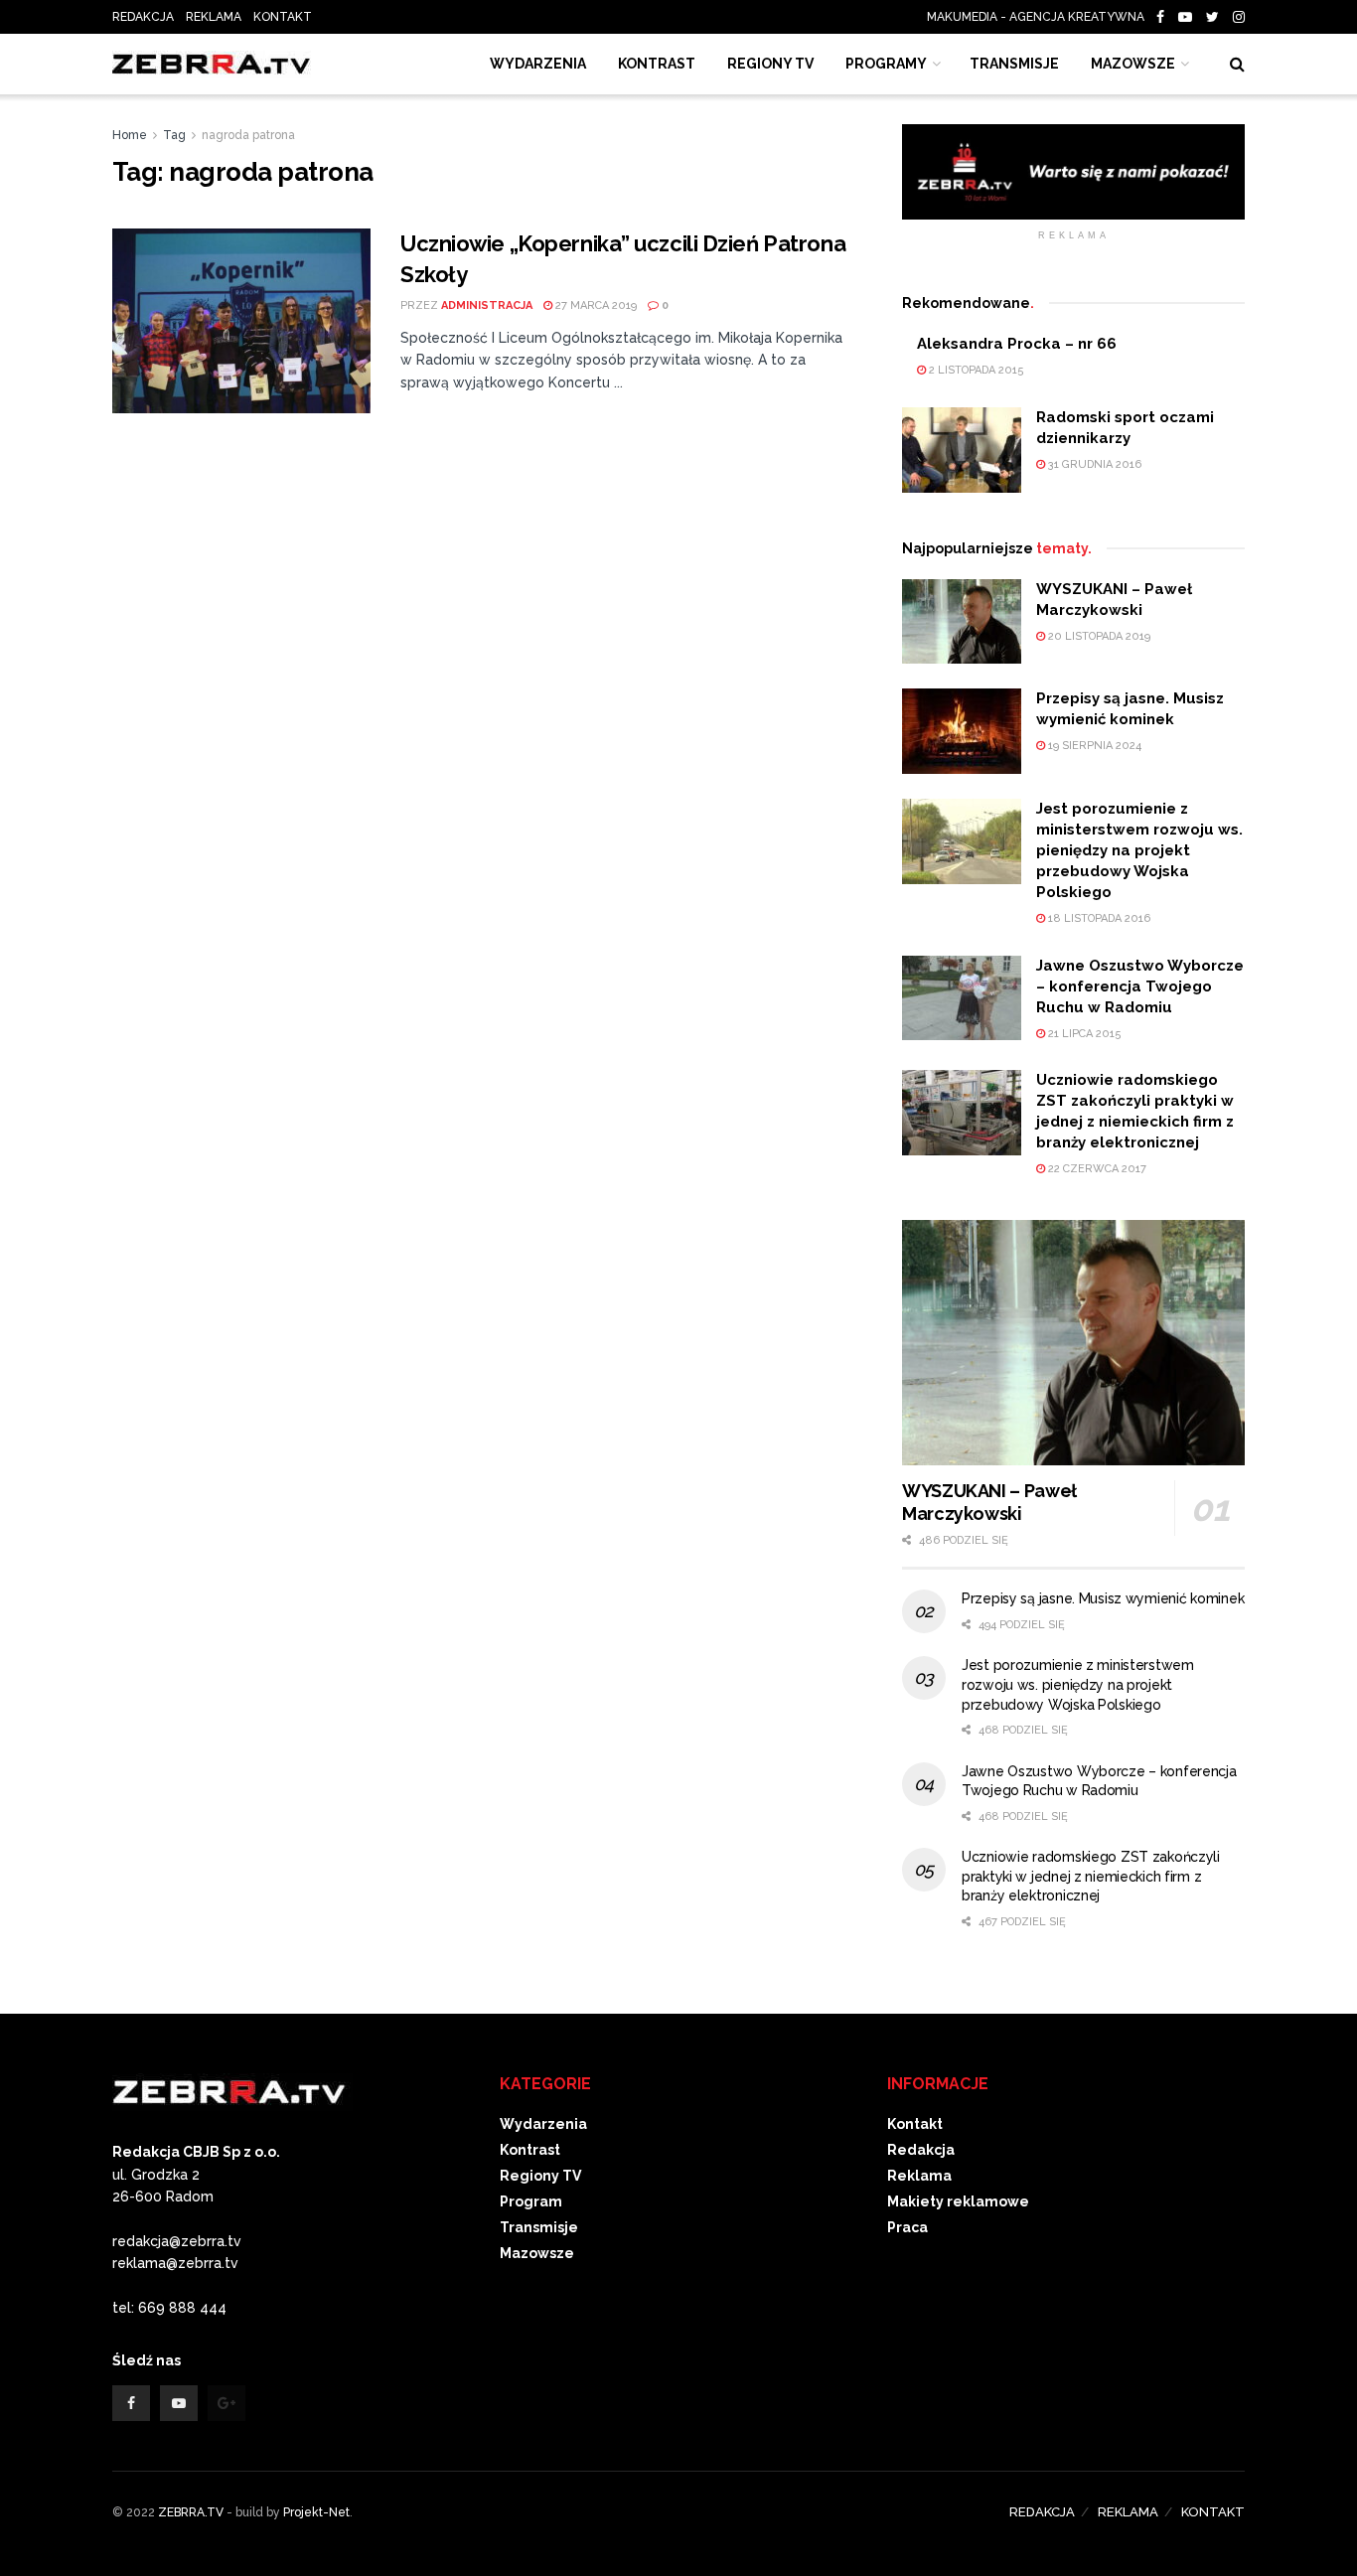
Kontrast (530, 2150)
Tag (174, 135)
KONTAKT (283, 17)
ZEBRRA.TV (191, 2512)
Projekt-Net (316, 2512)
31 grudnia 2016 (1093, 464)
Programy (886, 64)
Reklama (919, 2176)
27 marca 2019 (595, 305)
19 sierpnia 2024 (1093, 746)
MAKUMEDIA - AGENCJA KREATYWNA (1040, 17)
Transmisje (539, 2227)
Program (531, 2201)
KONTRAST (657, 64)
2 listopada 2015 (975, 370)
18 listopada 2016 (1098, 918)
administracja (487, 305)
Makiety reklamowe (958, 2201)
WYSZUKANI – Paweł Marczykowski (989, 1502)
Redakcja (921, 2150)
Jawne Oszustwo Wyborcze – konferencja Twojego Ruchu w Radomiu (1140, 986)
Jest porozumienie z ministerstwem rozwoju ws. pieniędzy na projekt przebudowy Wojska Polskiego (1139, 850)
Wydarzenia (538, 64)
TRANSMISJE (1014, 64)
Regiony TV (770, 64)
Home (130, 135)
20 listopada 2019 (1098, 636)
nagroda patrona (248, 135)
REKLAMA (214, 17)
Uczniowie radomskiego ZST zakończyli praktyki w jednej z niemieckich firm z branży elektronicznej (1091, 1876)
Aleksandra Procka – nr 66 (1017, 344)
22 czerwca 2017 (1096, 1169)
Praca (907, 2227)
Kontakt (915, 2124)
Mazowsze (1133, 64)
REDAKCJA (143, 17)
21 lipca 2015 (1083, 1034)
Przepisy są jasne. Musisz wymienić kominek (1103, 1598)
